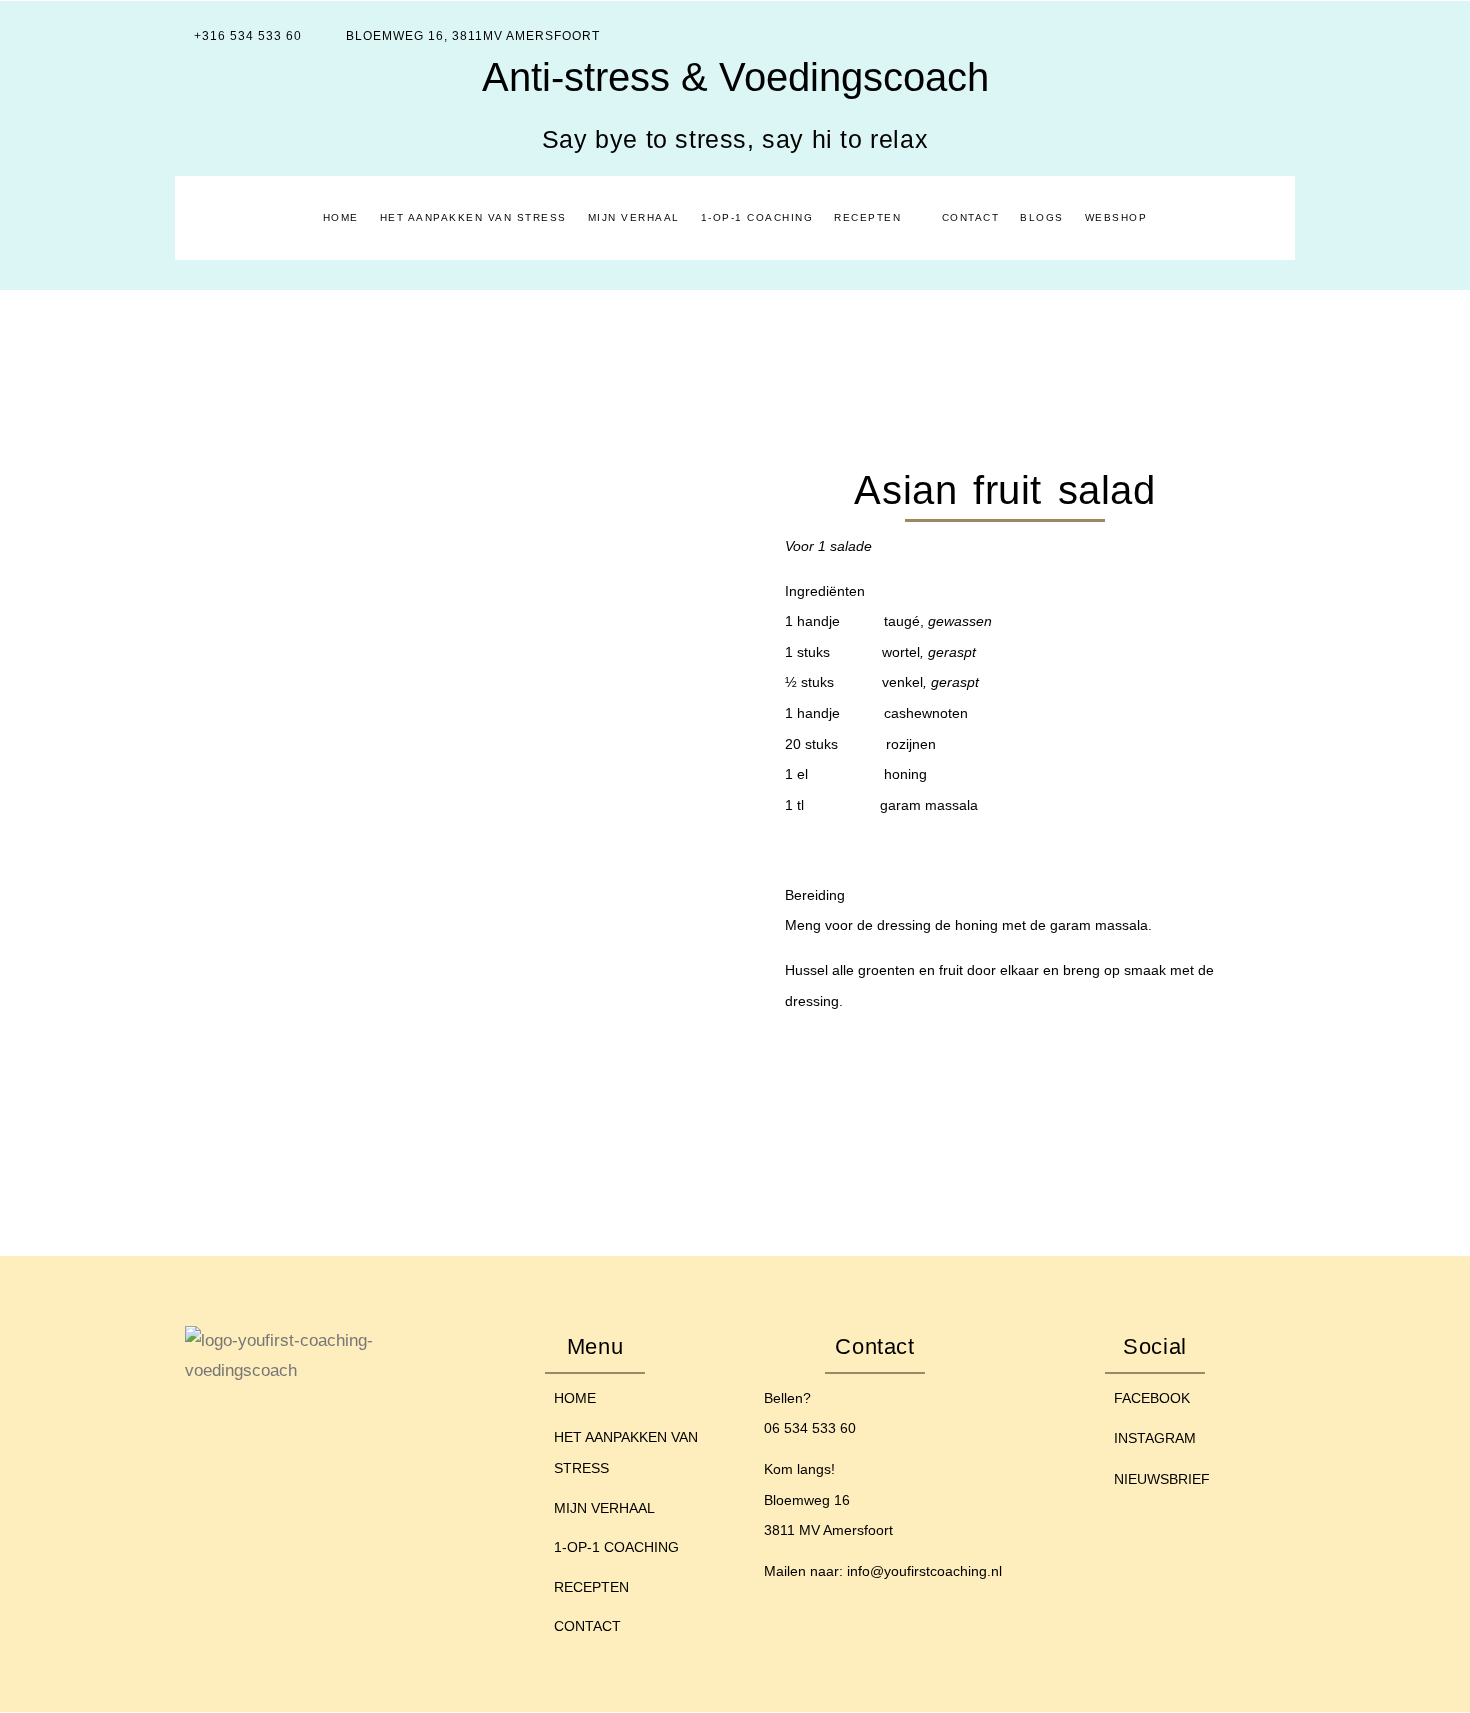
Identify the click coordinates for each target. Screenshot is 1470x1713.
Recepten (867, 217)
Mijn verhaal (634, 217)
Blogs (1042, 217)
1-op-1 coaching (757, 217)
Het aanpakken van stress (473, 217)
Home (341, 217)
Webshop (1116, 217)
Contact (971, 217)
